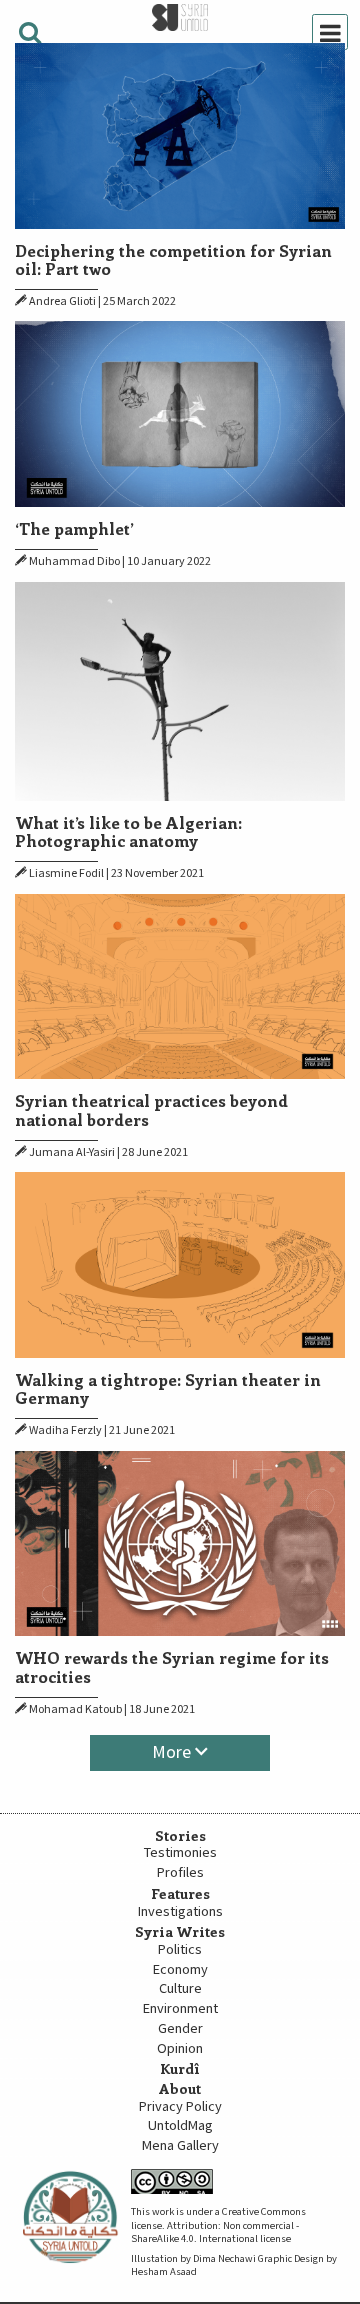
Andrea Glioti (62, 301)
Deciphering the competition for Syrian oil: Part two (173, 259)
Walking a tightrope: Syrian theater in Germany (168, 1388)
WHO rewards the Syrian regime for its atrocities (172, 1666)
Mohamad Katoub (75, 1709)
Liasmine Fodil (66, 873)
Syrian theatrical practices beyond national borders (151, 1109)
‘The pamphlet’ (74, 528)
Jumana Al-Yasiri (72, 1152)
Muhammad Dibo (74, 561)
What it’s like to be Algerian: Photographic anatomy (128, 831)
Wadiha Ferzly (65, 1430)
